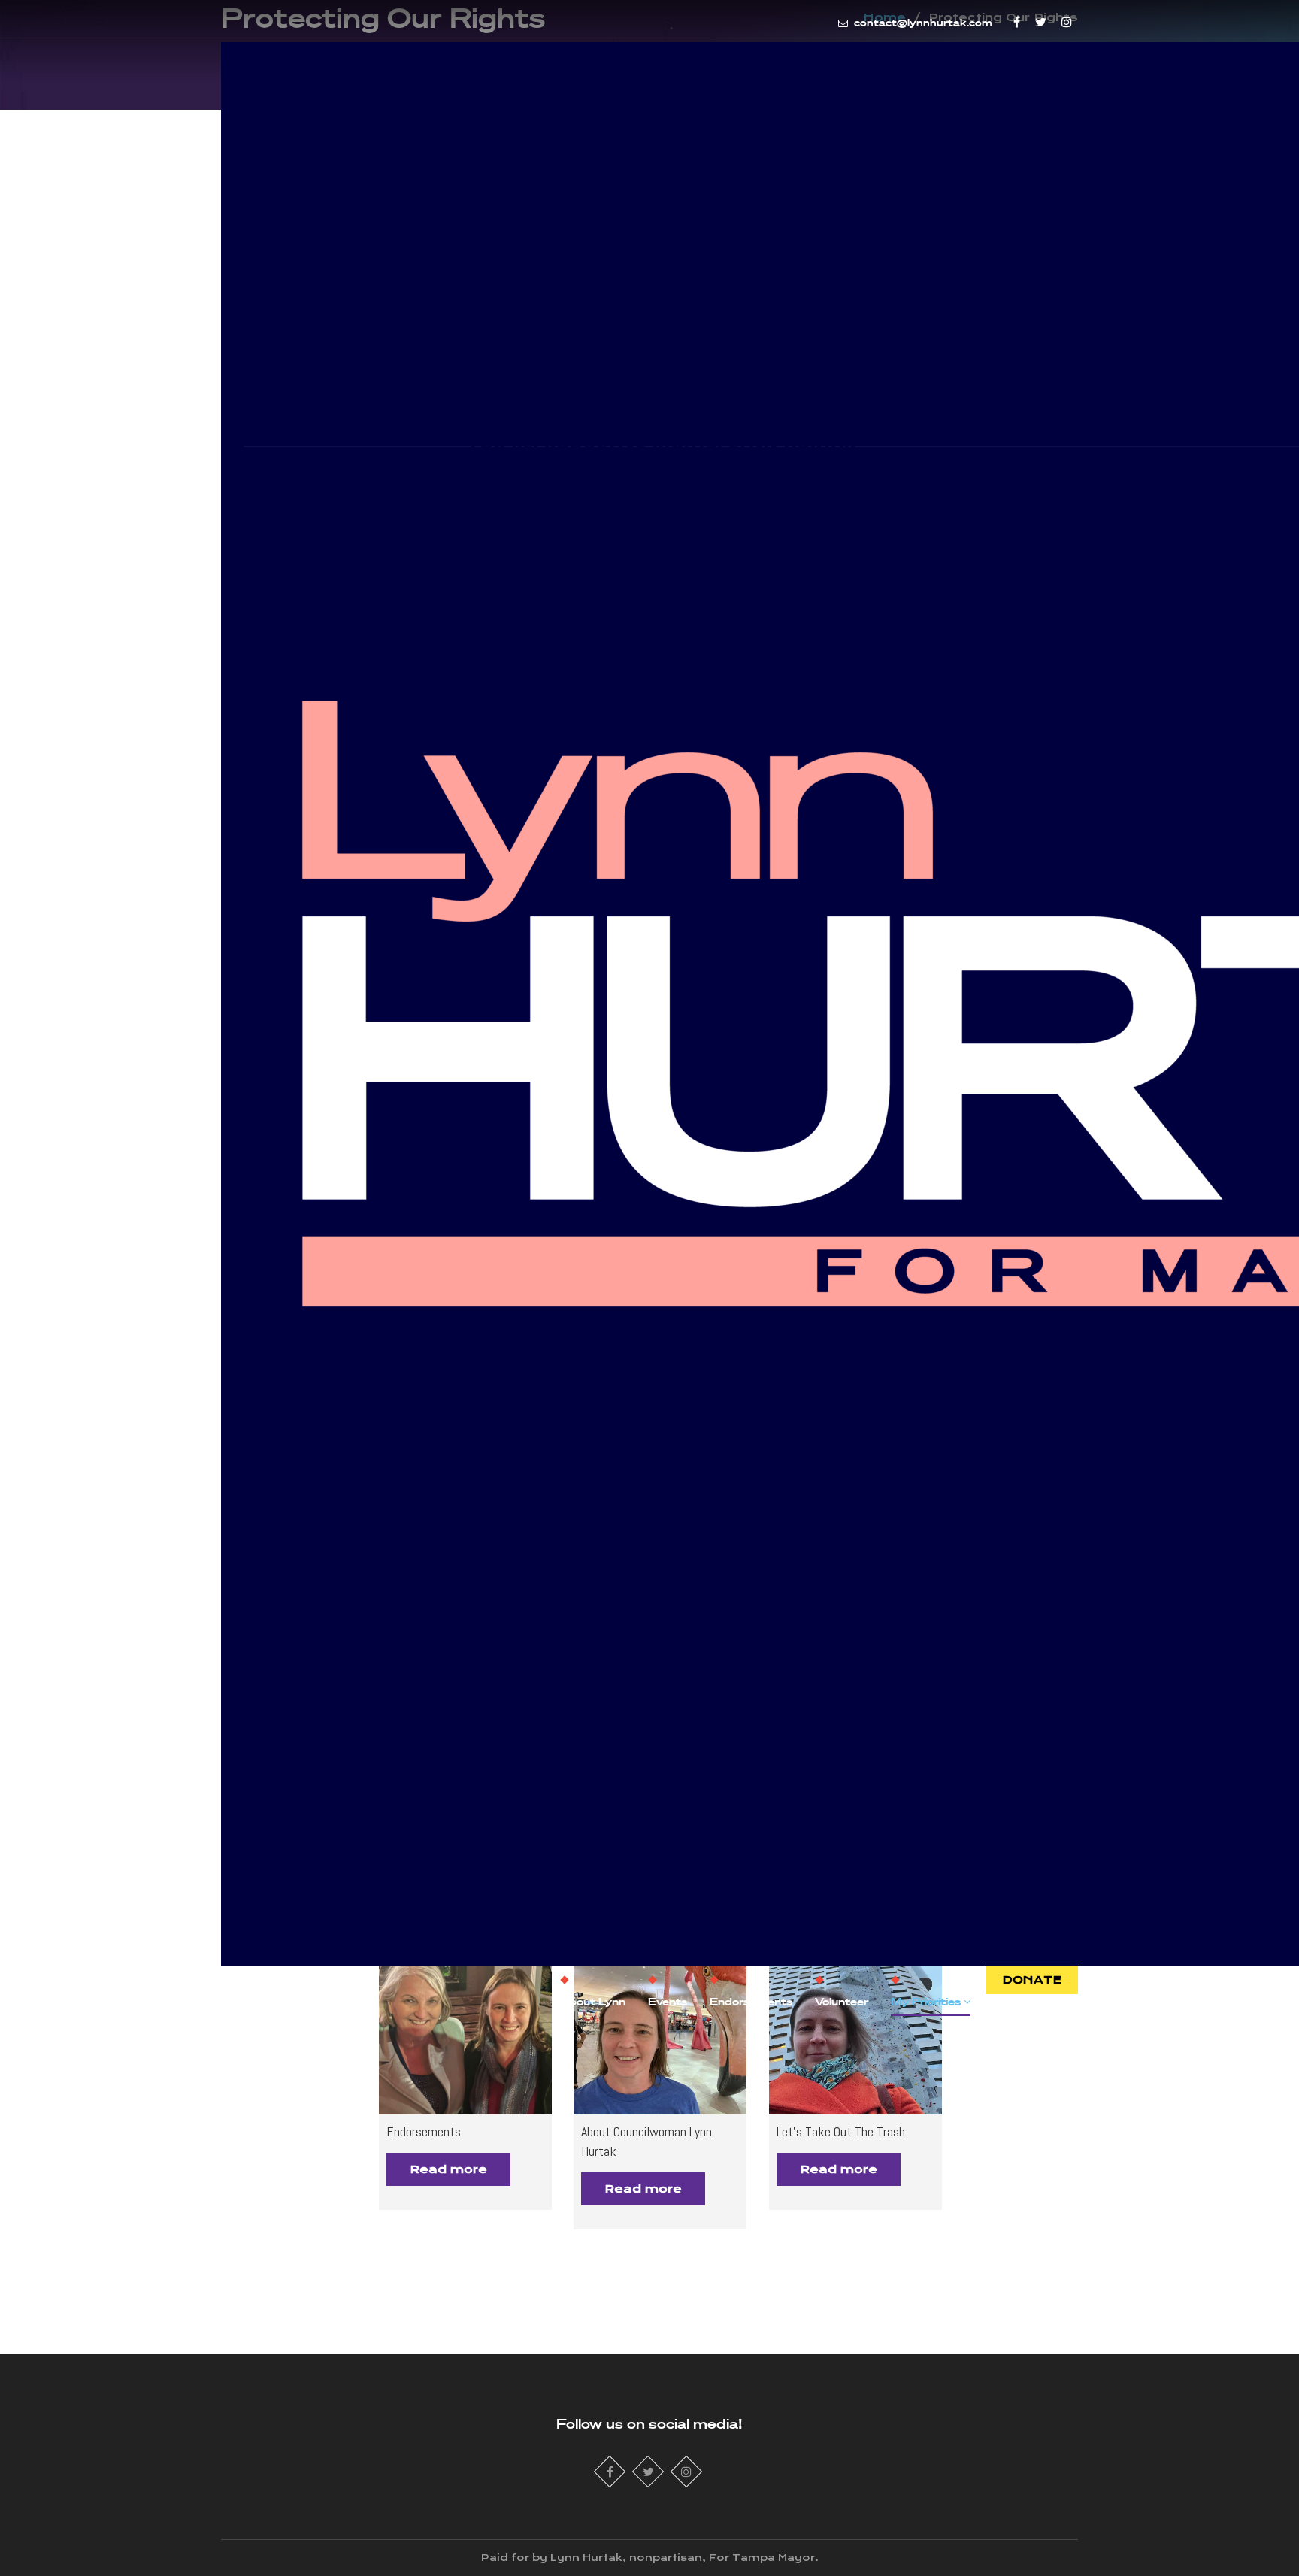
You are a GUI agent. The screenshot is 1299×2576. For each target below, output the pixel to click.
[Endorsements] (465, 2028)
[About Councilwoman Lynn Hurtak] (660, 2028)
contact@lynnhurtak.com (922, 23)
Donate (1032, 1980)
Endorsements (751, 2001)
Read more (448, 2169)
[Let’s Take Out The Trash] (855, 2028)
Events (668, 2001)
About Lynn (593, 2001)
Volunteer (842, 2001)
